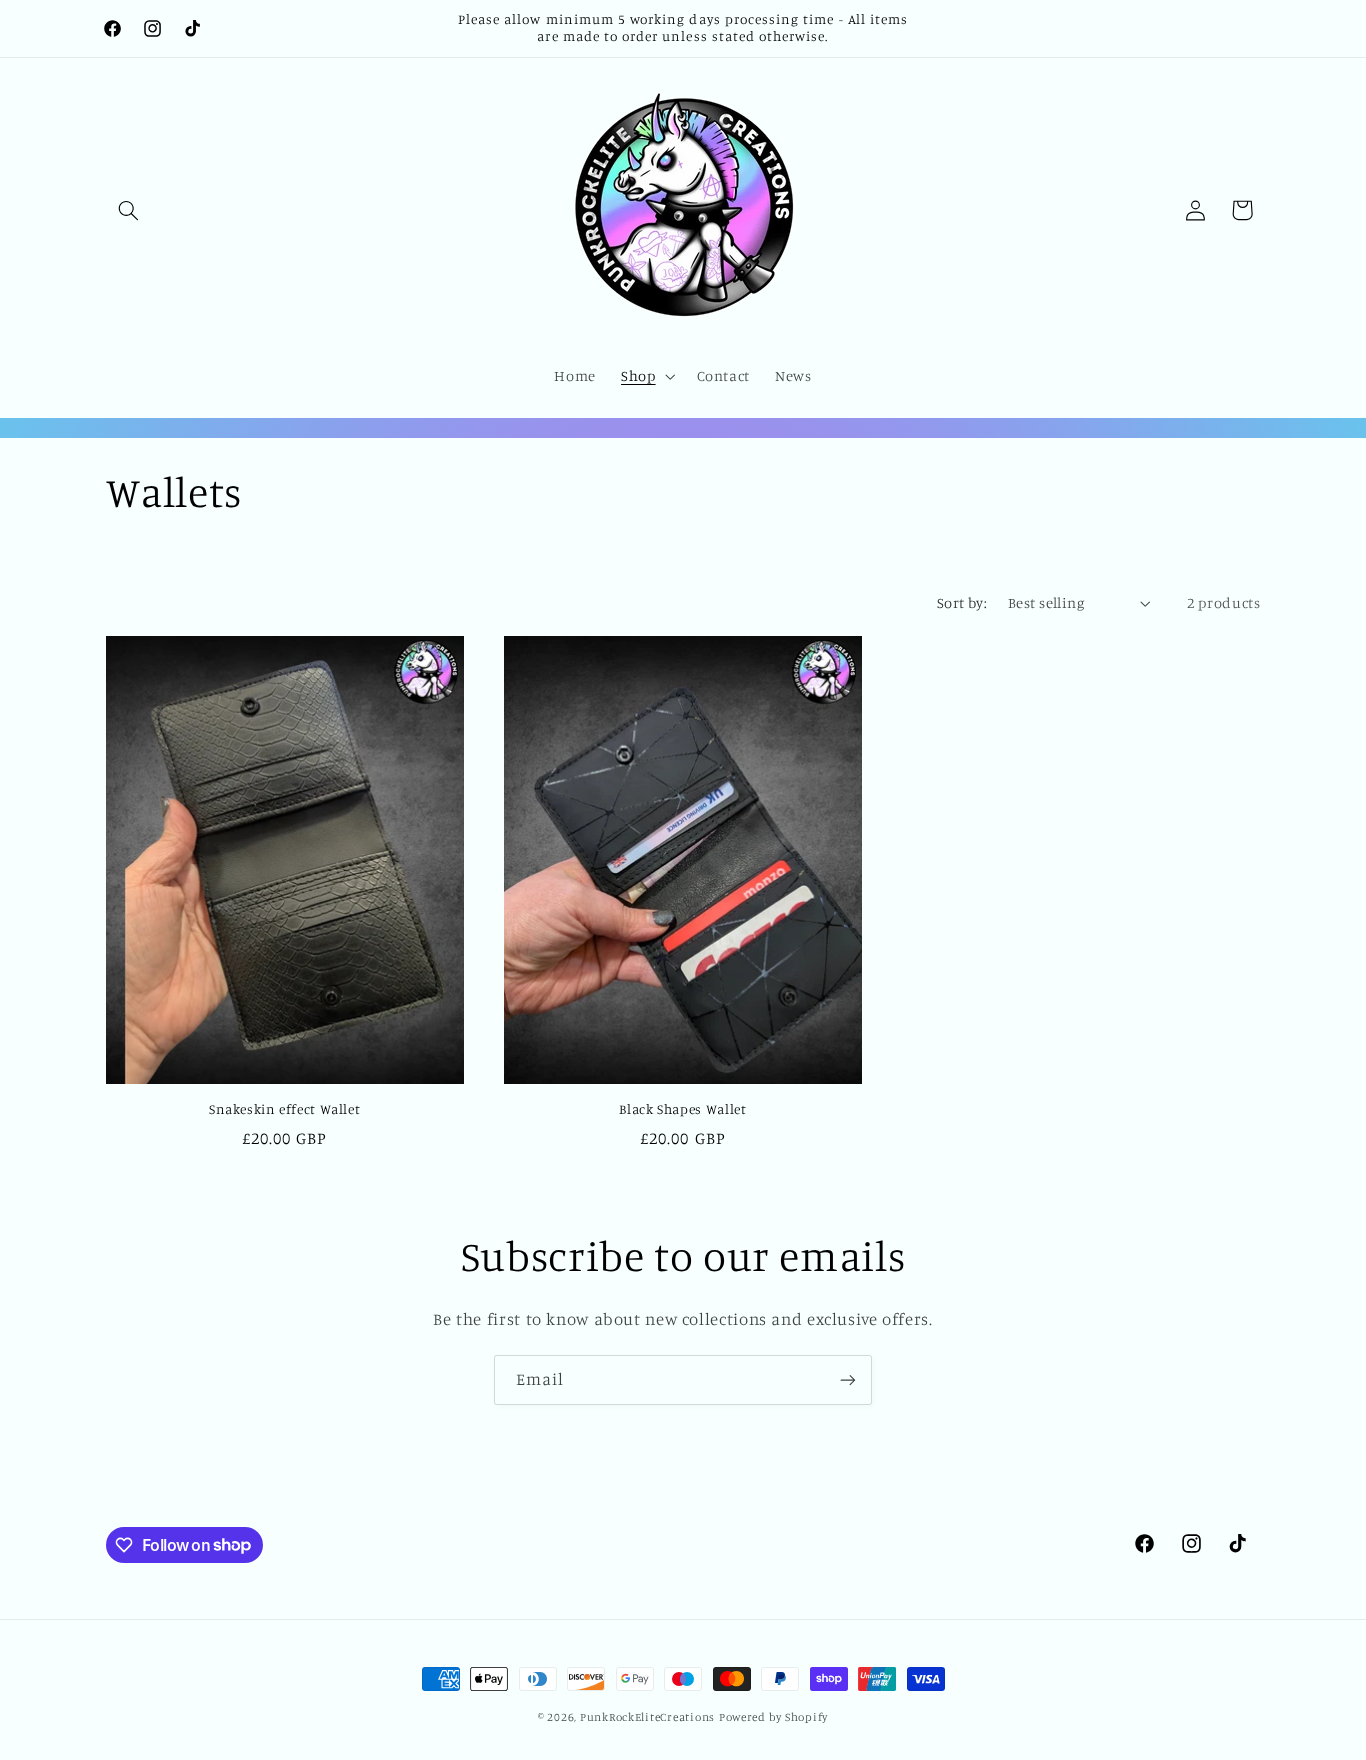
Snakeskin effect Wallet (285, 1109)
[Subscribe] (848, 1379)
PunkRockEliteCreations (647, 1717)
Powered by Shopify (773, 1717)
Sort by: (962, 602)
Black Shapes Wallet (682, 1109)
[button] (129, 210)
